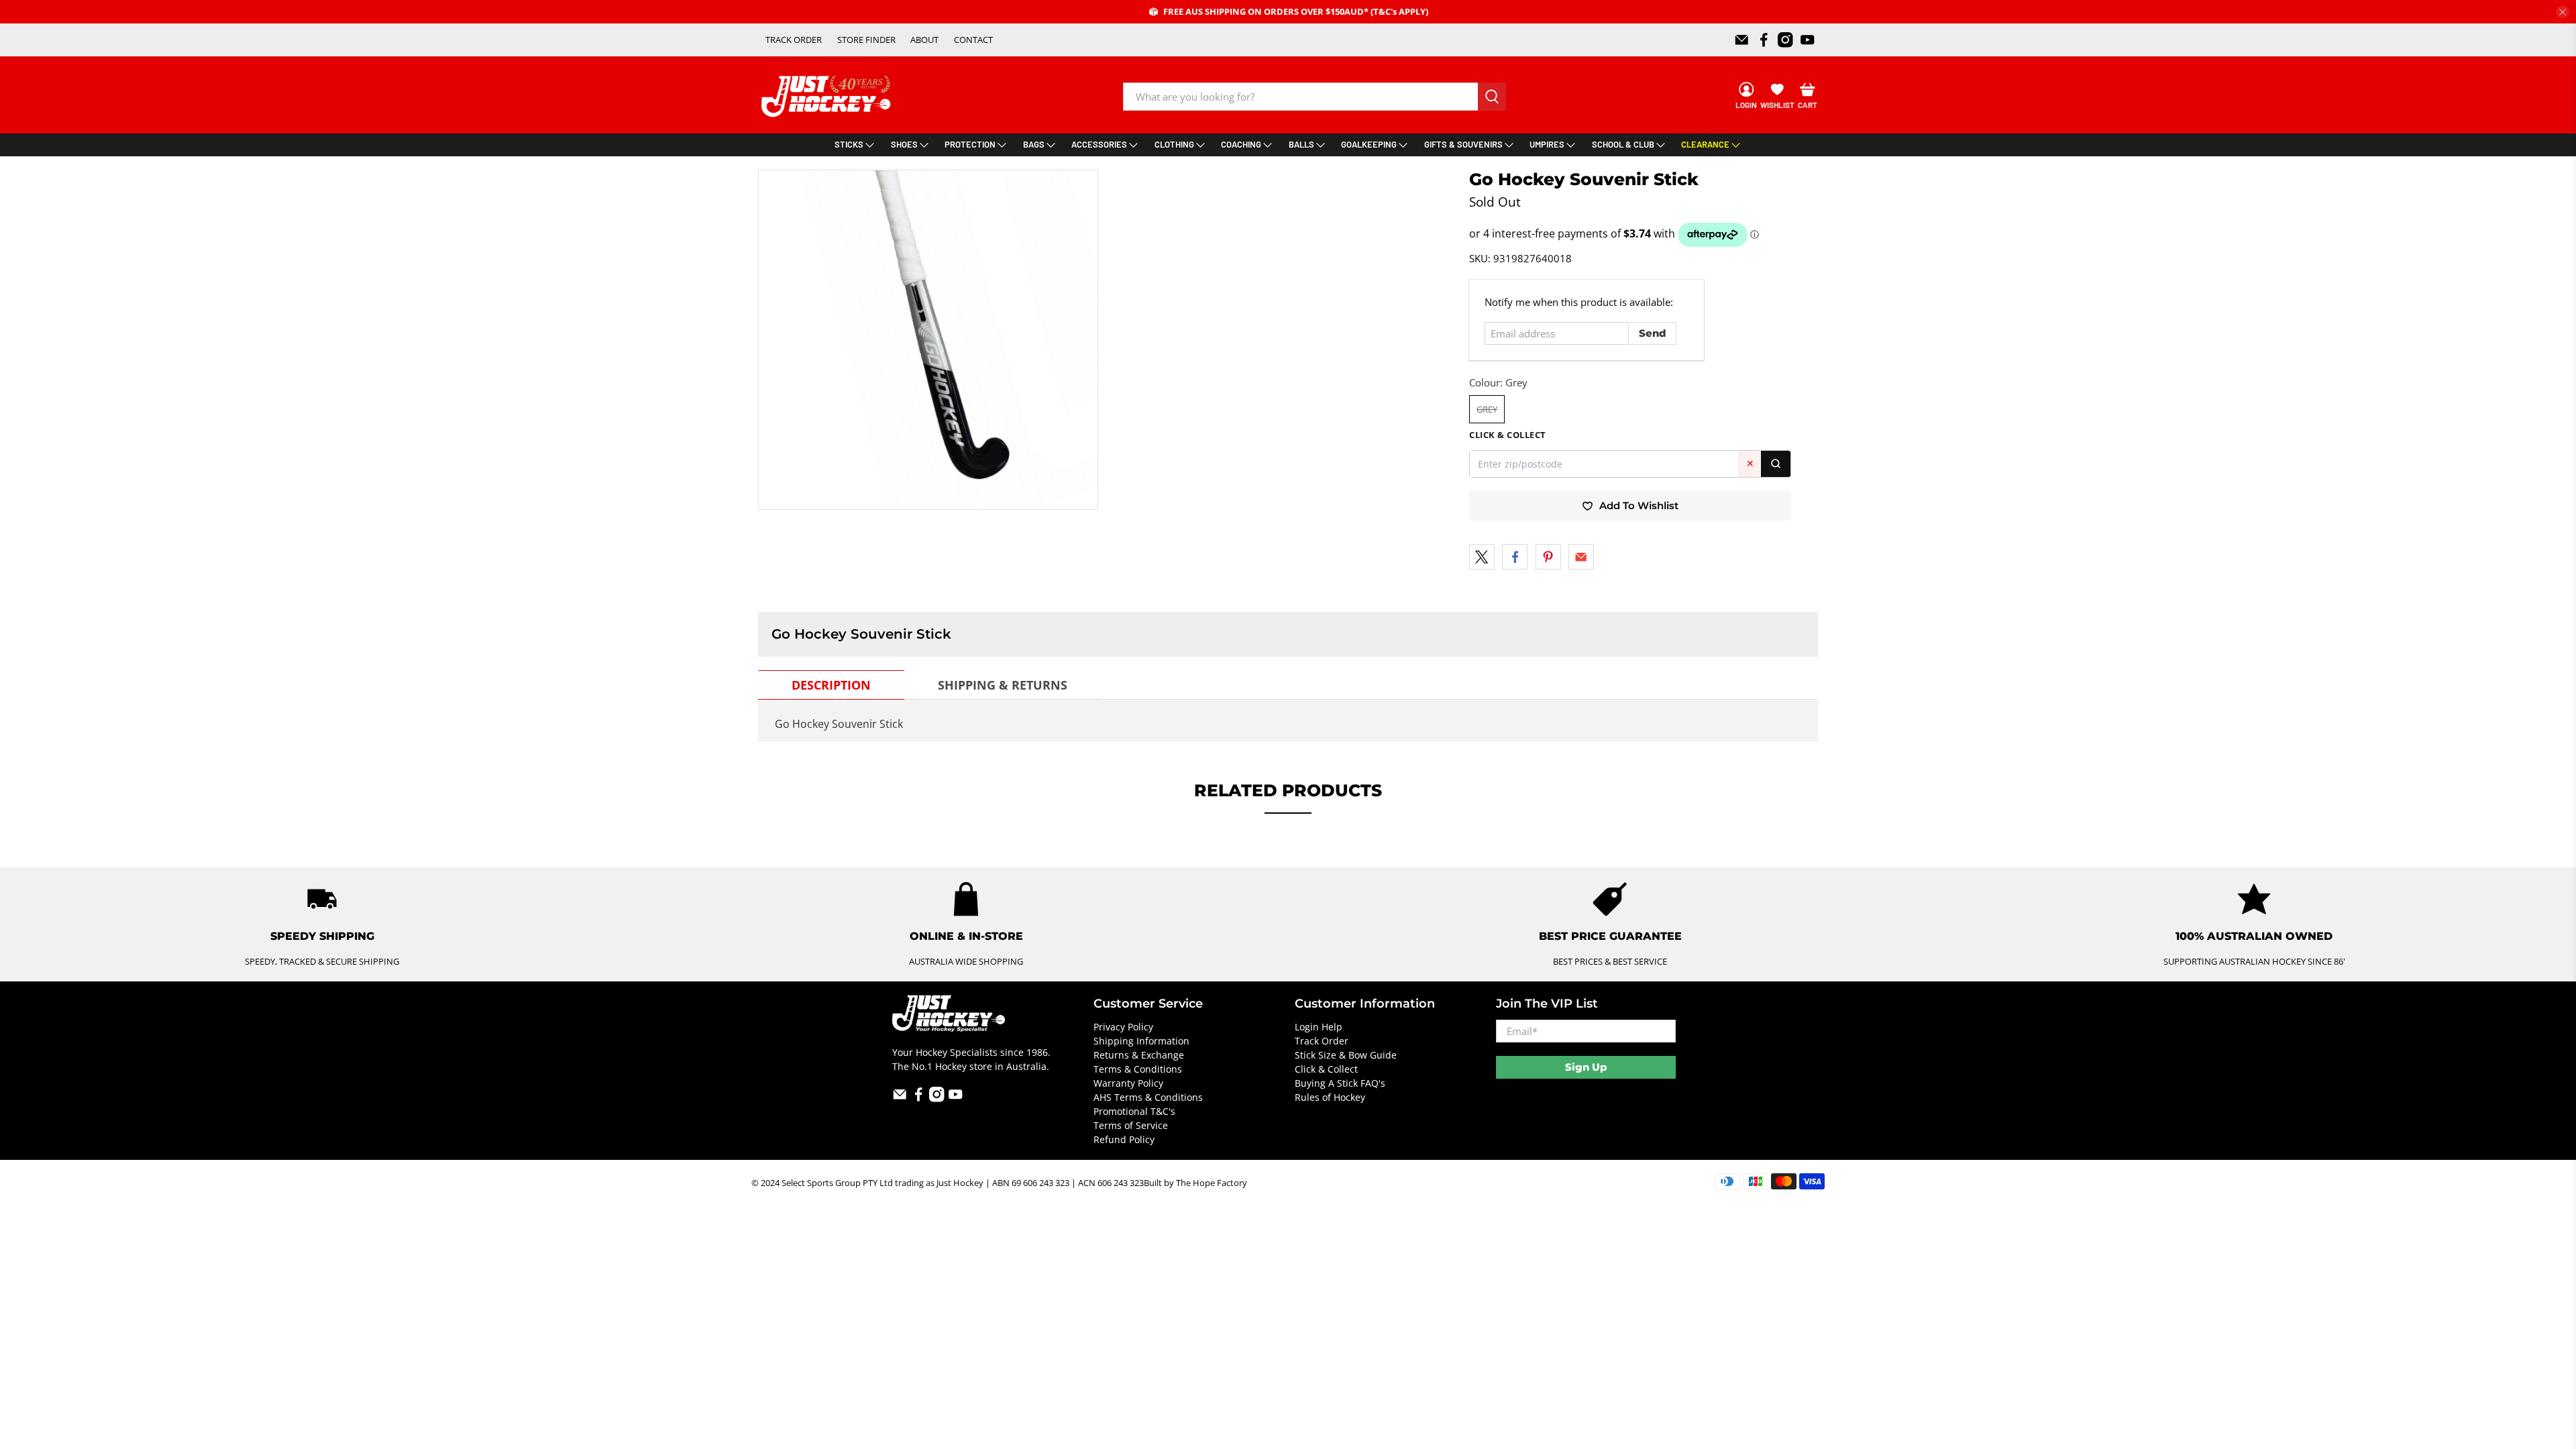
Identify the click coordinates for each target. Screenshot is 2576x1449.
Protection (970, 144)
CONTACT (973, 40)
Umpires (1547, 144)
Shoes (904, 144)
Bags (1034, 144)
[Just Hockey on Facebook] (1764, 40)
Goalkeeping (1369, 144)
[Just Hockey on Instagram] (1785, 40)
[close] (2563, 12)
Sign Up (1586, 1067)
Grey (1487, 409)
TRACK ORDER (794, 40)
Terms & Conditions (1138, 1069)
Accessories (1099, 144)
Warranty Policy (1128, 1083)
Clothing (1174, 144)
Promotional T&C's (1134, 1111)
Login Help (1319, 1027)
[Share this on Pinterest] (1548, 557)
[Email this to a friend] (1581, 557)
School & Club (1623, 144)
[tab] (831, 685)
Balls (1301, 144)
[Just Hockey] (827, 96)
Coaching (1241, 144)
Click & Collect (1326, 1069)
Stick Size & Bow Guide (1346, 1055)
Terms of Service (1131, 1125)
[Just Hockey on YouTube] (1808, 40)
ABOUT (924, 40)
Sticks (849, 144)
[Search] (1776, 464)
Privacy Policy (1123, 1027)
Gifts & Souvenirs (1463, 144)
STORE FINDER (866, 40)
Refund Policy (1124, 1139)
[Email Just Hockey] (1742, 40)
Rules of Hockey (1330, 1097)
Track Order (1322, 1041)
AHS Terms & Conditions (1148, 1097)
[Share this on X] (1482, 557)
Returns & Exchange (1139, 1055)
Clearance (1705, 144)
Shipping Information (1141, 1041)
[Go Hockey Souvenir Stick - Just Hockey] (928, 340)
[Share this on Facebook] (1515, 557)
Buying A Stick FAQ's (1340, 1083)
